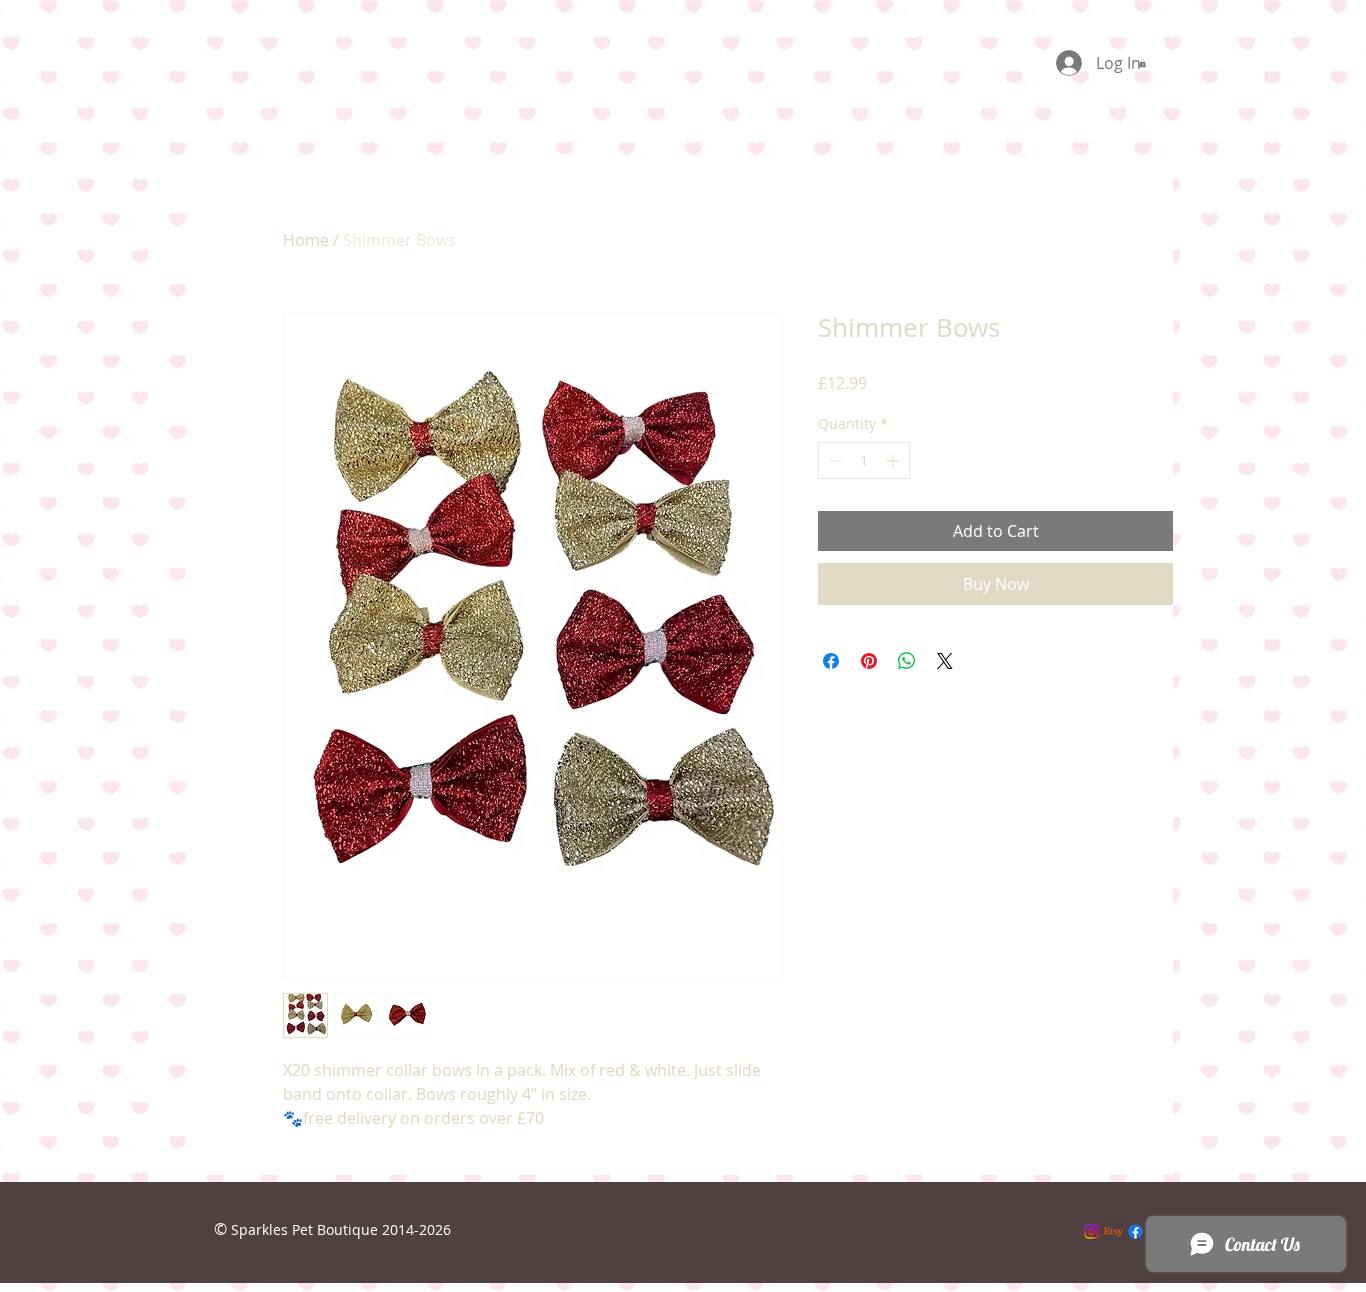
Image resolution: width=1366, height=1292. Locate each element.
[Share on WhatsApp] (907, 661)
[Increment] (894, 460)
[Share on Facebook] (831, 661)
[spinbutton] (864, 460)
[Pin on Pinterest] (869, 661)
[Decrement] (833, 460)
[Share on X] (945, 661)
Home (306, 240)
